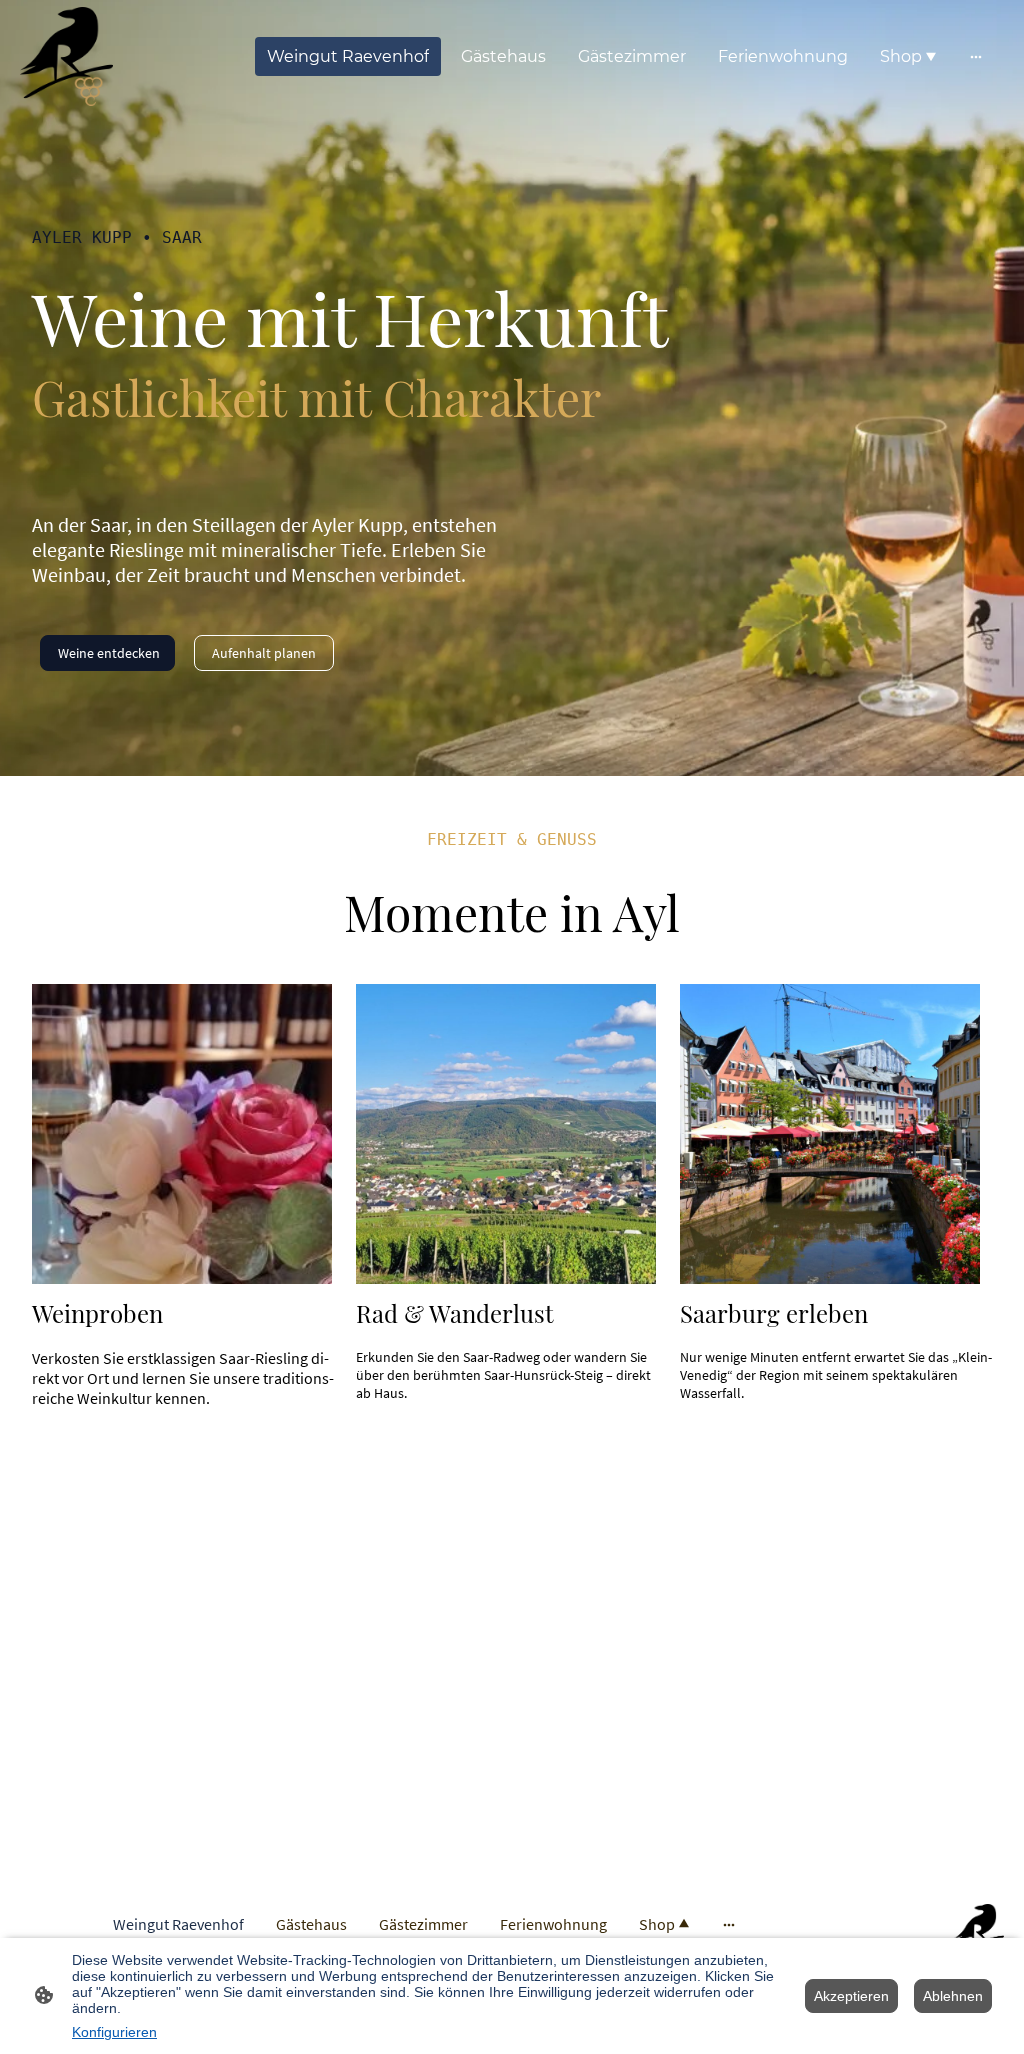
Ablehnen (953, 1996)
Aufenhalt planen (264, 653)
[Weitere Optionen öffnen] (976, 57)
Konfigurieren (114, 2032)
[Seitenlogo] (66, 56)
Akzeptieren (851, 1996)
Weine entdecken (107, 653)
